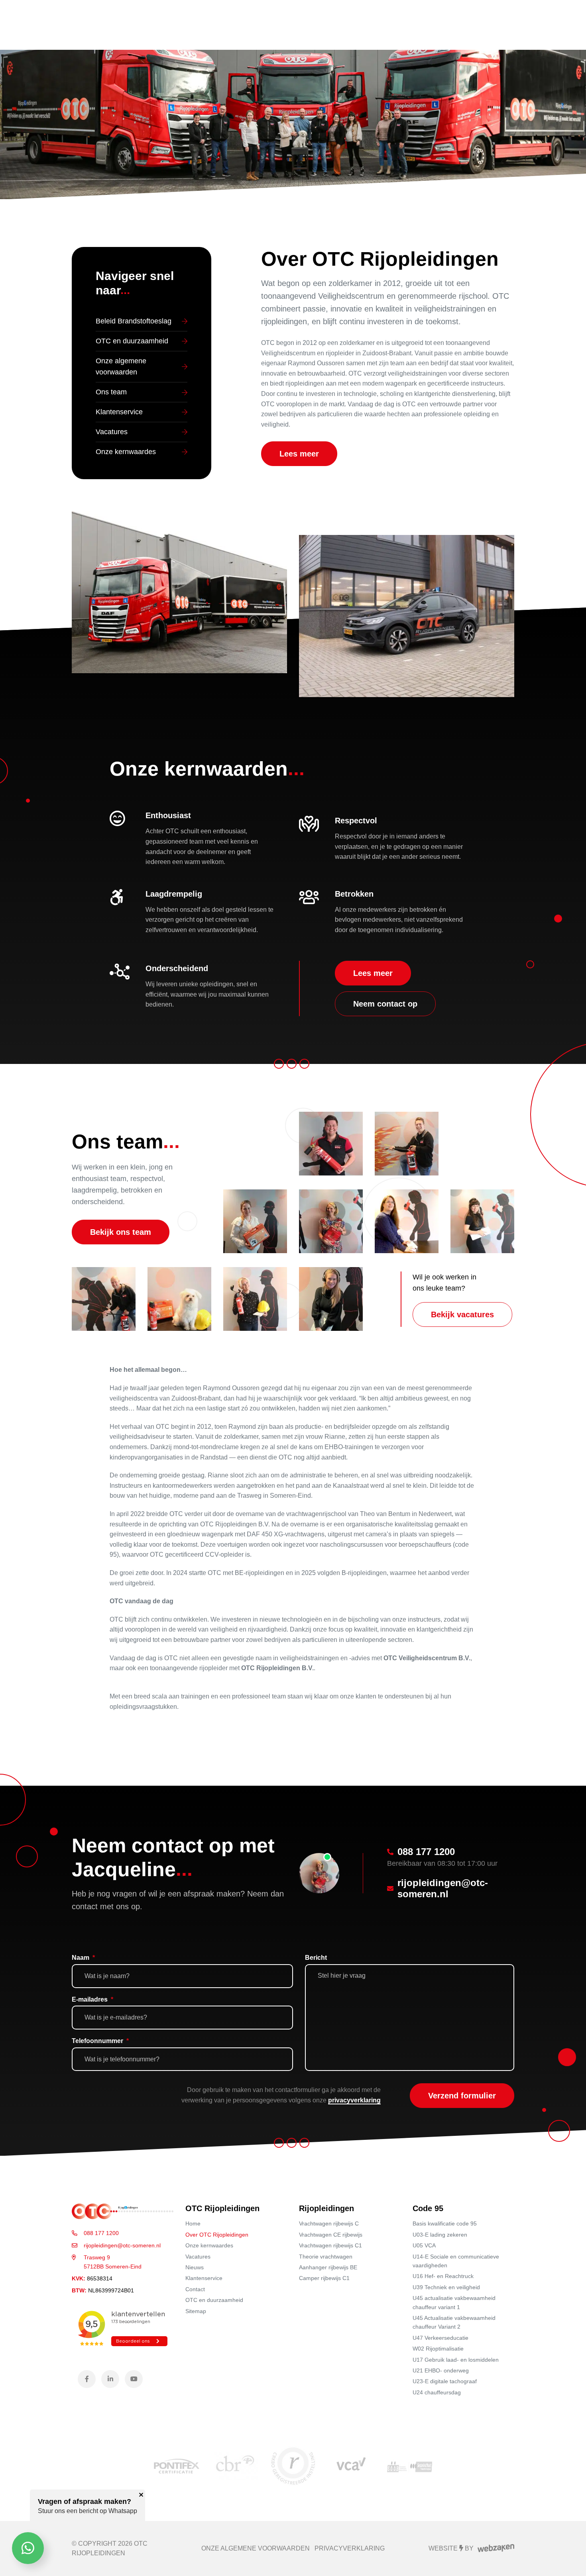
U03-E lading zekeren (440, 2235)
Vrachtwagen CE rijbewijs (331, 2235)
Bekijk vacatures (462, 1314)
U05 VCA (424, 2245)
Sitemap (196, 2311)
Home (193, 2223)
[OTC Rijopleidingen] (123, 2211)
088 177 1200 (101, 2233)
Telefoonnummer (100, 2041)
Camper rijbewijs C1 (324, 2278)
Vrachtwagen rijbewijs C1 (330, 2245)
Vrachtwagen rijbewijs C (329, 2223)
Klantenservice (204, 2278)
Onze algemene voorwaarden (256, 2548)
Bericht (316, 1958)
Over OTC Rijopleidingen (217, 2235)
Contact (195, 2289)
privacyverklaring (354, 2100)
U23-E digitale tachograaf (445, 2381)
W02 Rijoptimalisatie (438, 2349)
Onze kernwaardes (209, 2245)
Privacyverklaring (350, 2548)
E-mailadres (92, 1999)
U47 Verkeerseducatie (440, 2338)
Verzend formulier (462, 2096)
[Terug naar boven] (570, 2560)
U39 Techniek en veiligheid (446, 2287)
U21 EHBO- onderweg (441, 2370)
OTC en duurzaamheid (214, 2300)
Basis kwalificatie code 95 (445, 2223)
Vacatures (198, 2257)
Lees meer (299, 454)
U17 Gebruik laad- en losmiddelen (456, 2360)
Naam (83, 1958)
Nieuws (195, 2267)
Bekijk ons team (121, 1232)
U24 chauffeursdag (437, 2392)
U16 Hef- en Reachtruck (443, 2276)
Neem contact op (385, 1004)
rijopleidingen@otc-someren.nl (122, 2245)
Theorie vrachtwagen (326, 2257)
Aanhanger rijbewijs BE (328, 2267)
